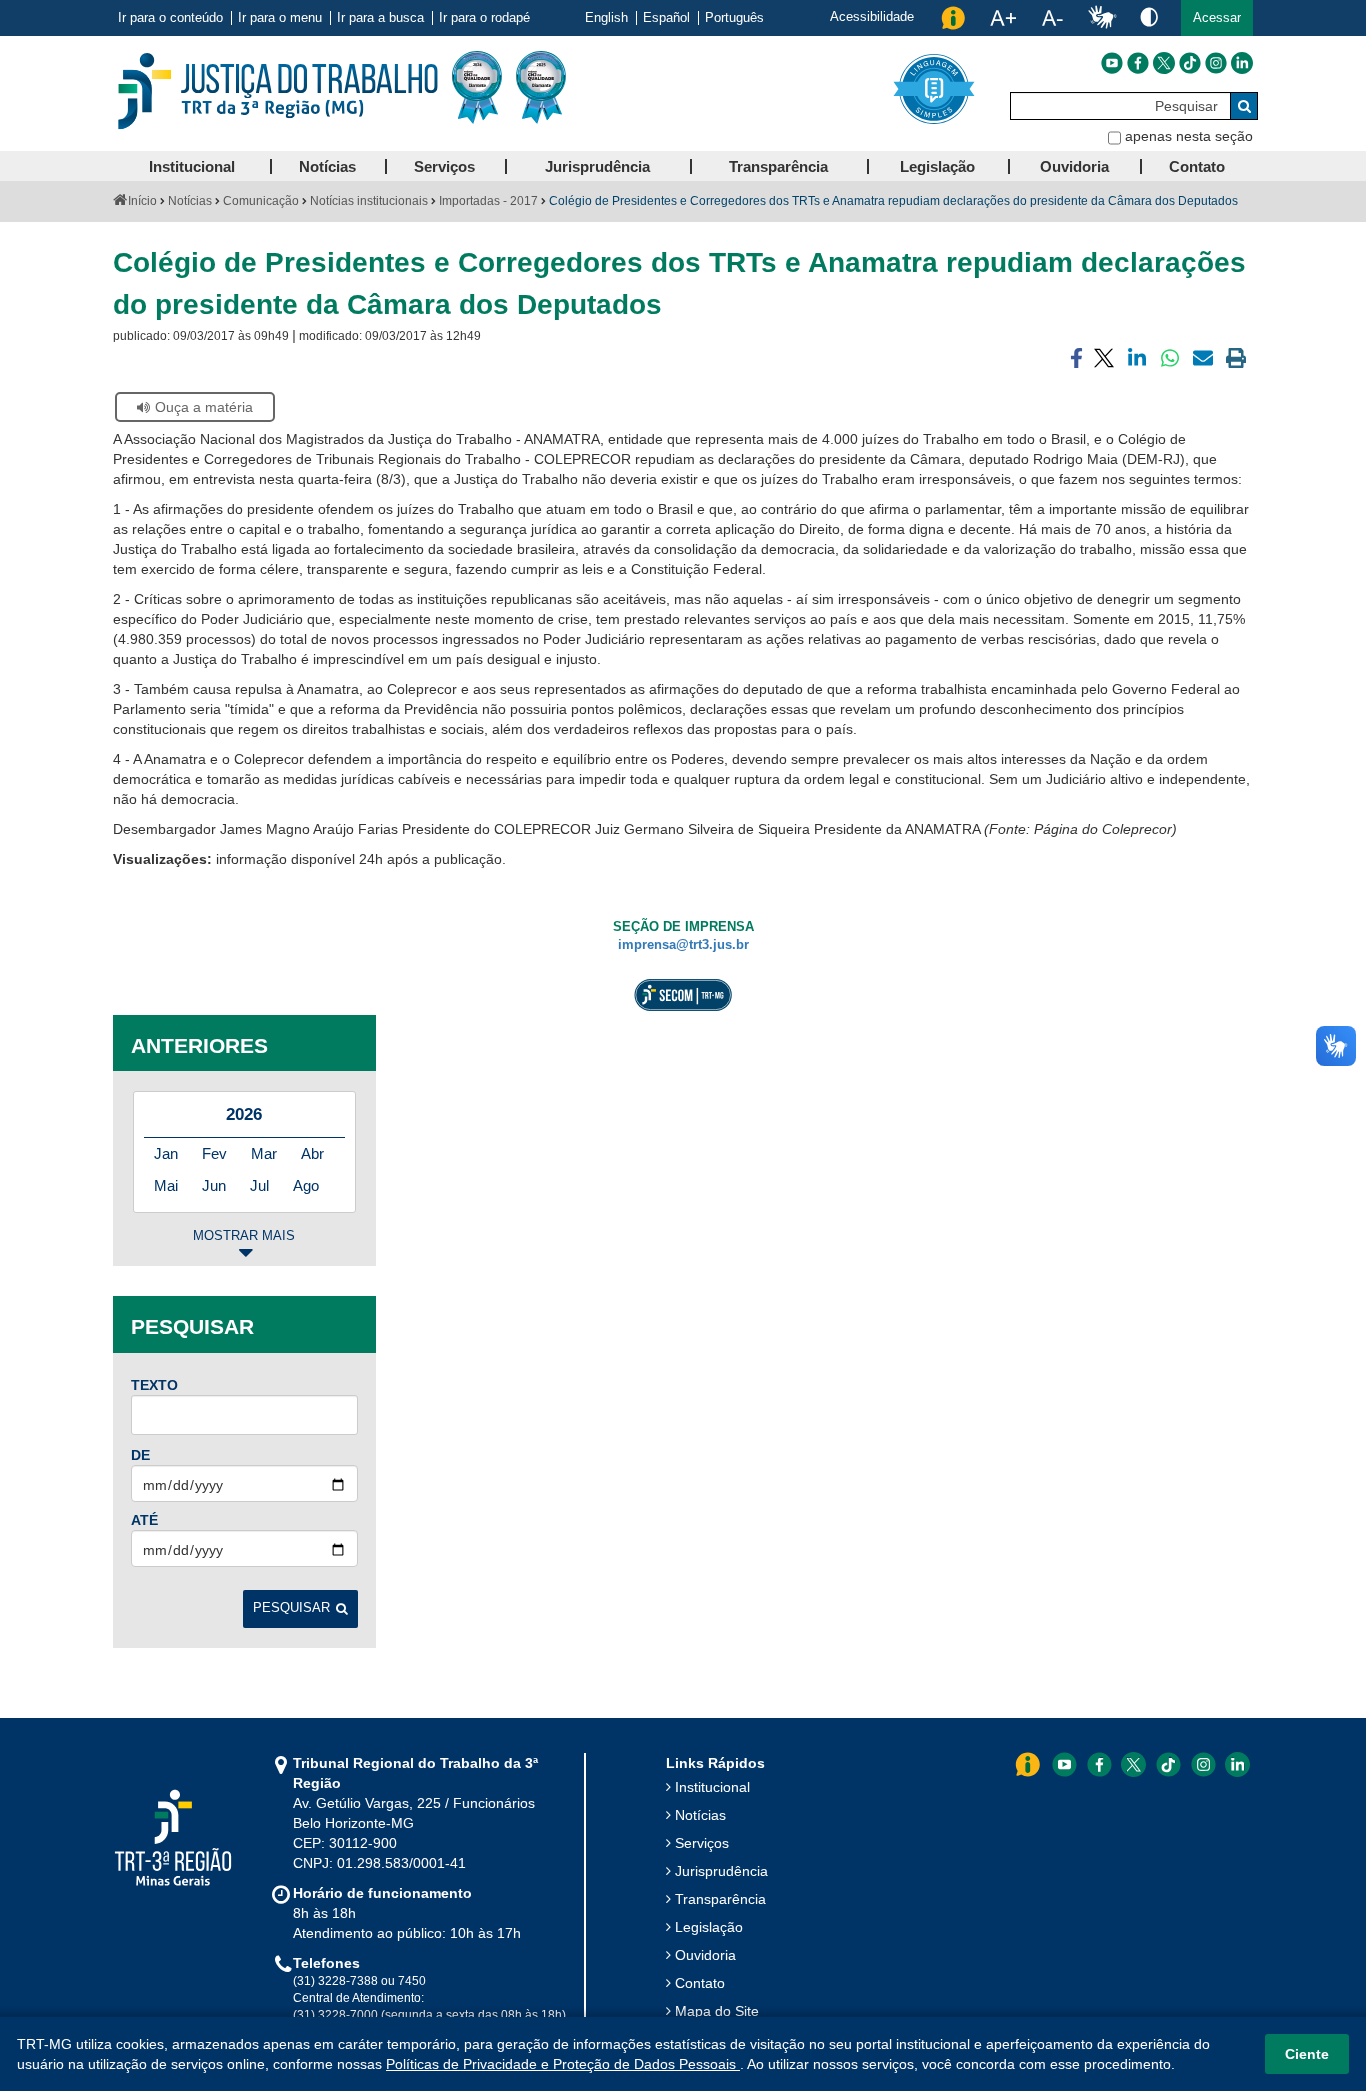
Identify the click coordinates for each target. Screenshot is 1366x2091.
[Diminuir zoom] (1052, 18)
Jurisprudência (721, 1871)
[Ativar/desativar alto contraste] (1149, 16)
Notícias (190, 201)
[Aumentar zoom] (1003, 18)
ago (306, 1185)
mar (264, 1153)
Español (666, 18)
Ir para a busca (380, 18)
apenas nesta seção (1189, 136)
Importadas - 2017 (488, 201)
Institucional (712, 1787)
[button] (1217, 18)
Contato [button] (1197, 166)
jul (259, 1185)
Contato (700, 1983)
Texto (154, 1385)
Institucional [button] (192, 166)
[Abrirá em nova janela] (1112, 63)
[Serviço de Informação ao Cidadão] (953, 18)
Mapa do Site (717, 2011)
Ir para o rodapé (484, 18)
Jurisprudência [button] (597, 166)
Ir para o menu (280, 18)
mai (166, 1185)
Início (142, 201)
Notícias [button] (327, 166)
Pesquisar (291, 1608)
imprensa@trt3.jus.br (683, 945)
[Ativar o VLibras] (1102, 18)
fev (214, 1153)
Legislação (709, 1927)
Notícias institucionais (369, 201)
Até (144, 1520)
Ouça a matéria (204, 407)
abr (312, 1153)
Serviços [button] (444, 166)
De (140, 1455)
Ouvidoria (705, 1955)
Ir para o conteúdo (170, 18)
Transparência (720, 1899)
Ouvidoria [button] (1074, 166)
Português (734, 18)
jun (214, 1185)
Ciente (1307, 2054)
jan (166, 1153)
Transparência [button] (778, 166)
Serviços (702, 1843)
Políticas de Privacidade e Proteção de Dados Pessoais (563, 2064)
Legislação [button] (937, 166)
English (606, 18)
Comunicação (261, 201)
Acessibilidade (872, 16)
